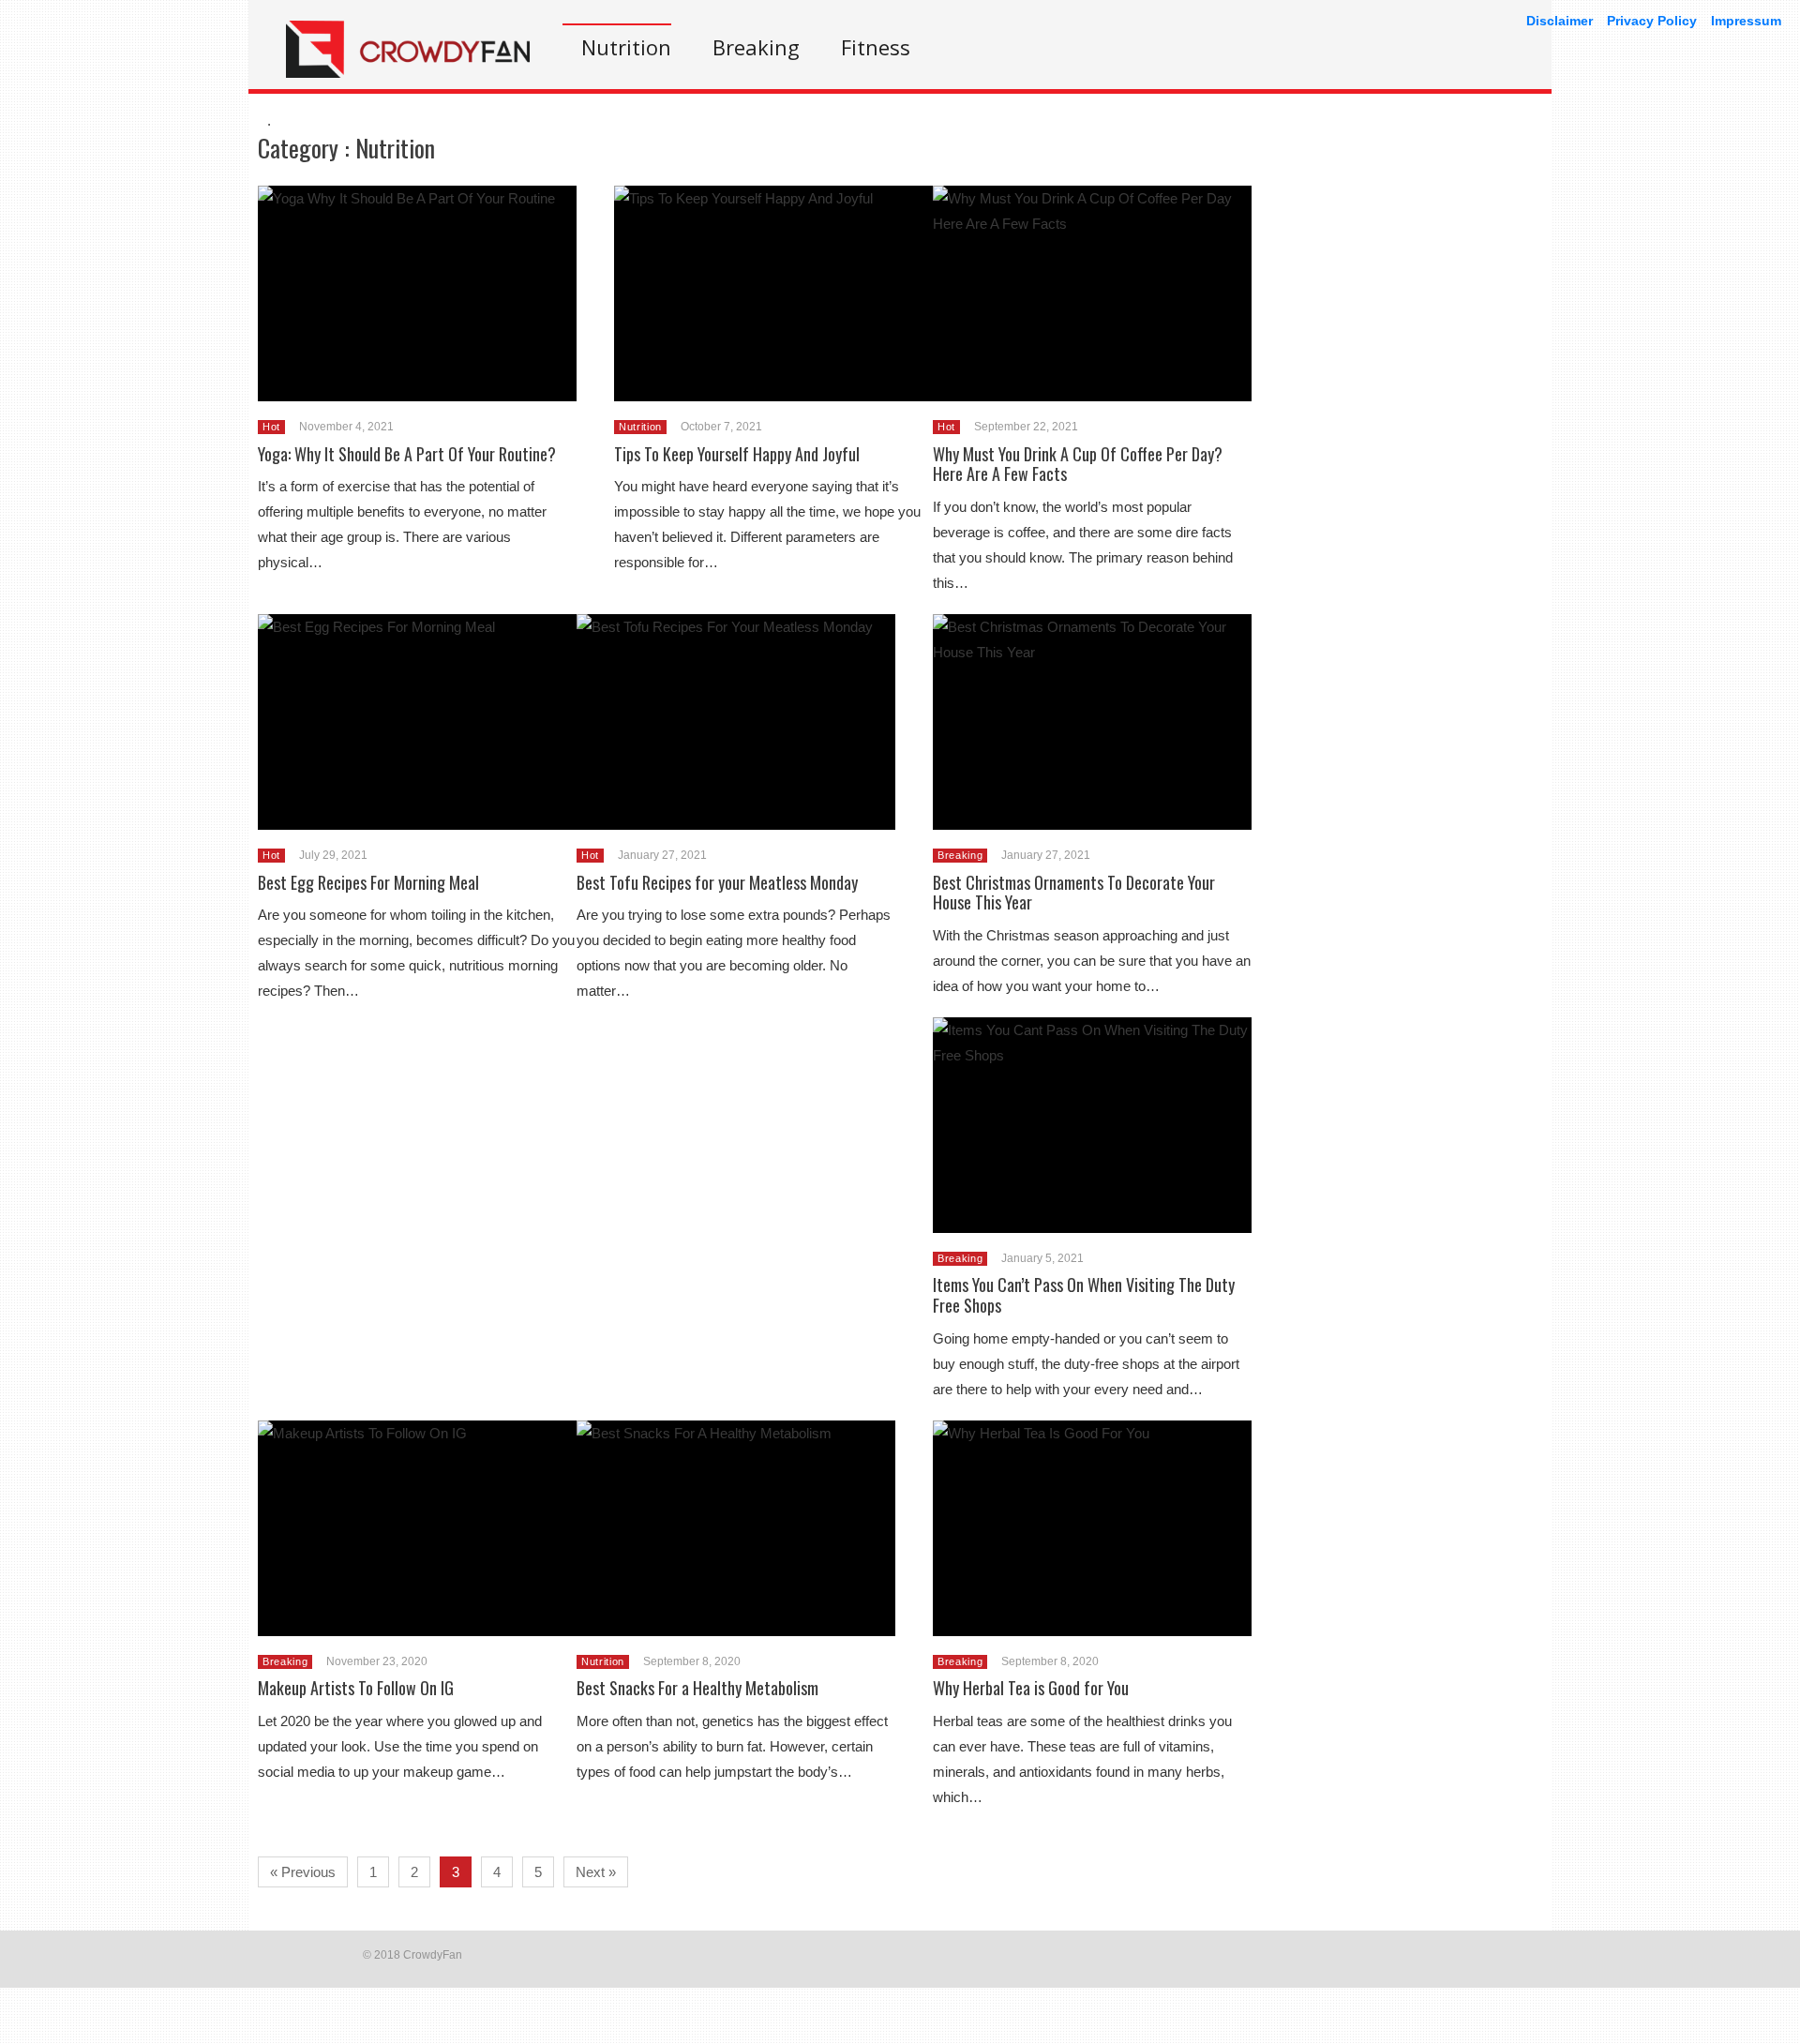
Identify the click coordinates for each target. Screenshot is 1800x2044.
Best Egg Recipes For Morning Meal (368, 882)
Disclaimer (1560, 21)
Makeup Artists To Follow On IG (356, 1688)
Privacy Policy (1652, 21)
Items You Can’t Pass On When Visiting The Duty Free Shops (1084, 1295)
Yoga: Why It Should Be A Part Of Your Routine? (407, 454)
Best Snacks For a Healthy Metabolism (697, 1688)
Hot (271, 427)
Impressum (1746, 21)
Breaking (756, 47)
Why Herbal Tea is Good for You (1031, 1688)
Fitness (876, 47)
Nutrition (626, 47)
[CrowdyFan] (408, 73)
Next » (596, 1872)
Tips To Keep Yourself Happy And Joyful (737, 454)
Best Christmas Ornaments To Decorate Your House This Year (1074, 893)
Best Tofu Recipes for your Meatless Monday (717, 882)
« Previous (303, 1872)
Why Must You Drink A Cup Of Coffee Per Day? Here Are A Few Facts (1078, 464)
